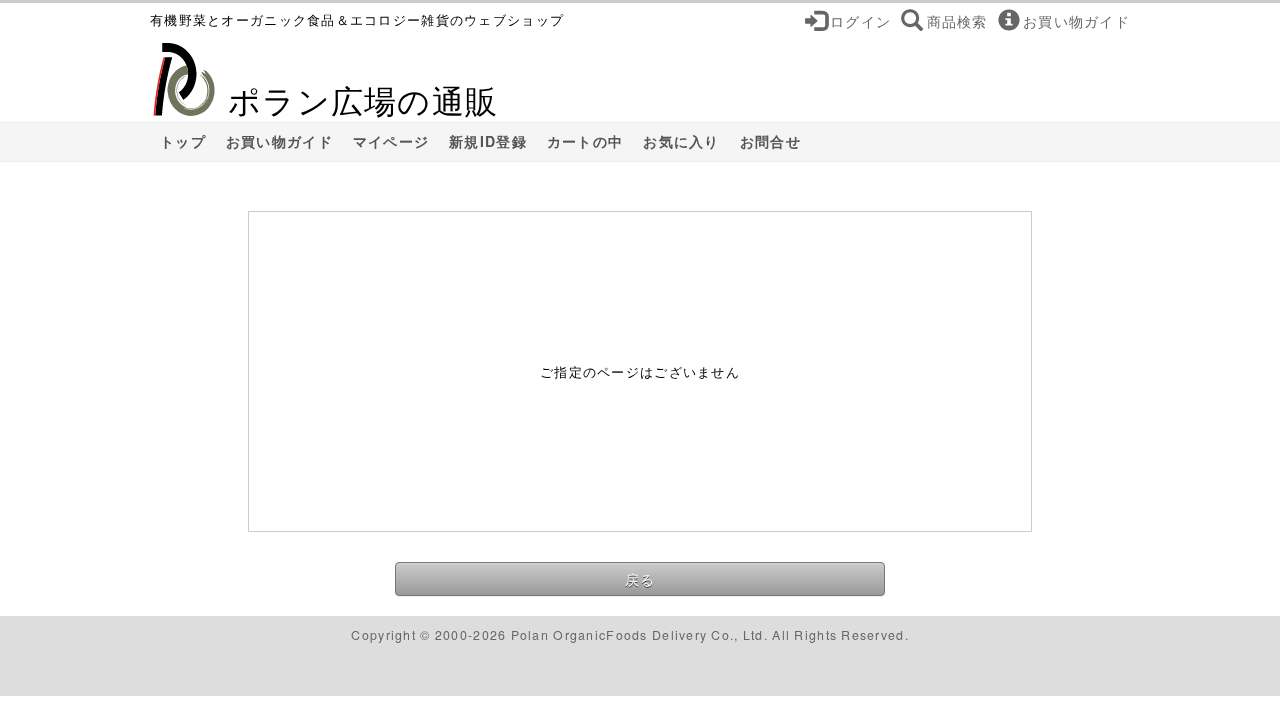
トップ (183, 141)
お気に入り (681, 141)
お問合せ (770, 141)
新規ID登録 (488, 141)
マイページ (391, 141)
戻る (640, 579)
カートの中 (585, 141)
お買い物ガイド (279, 141)
